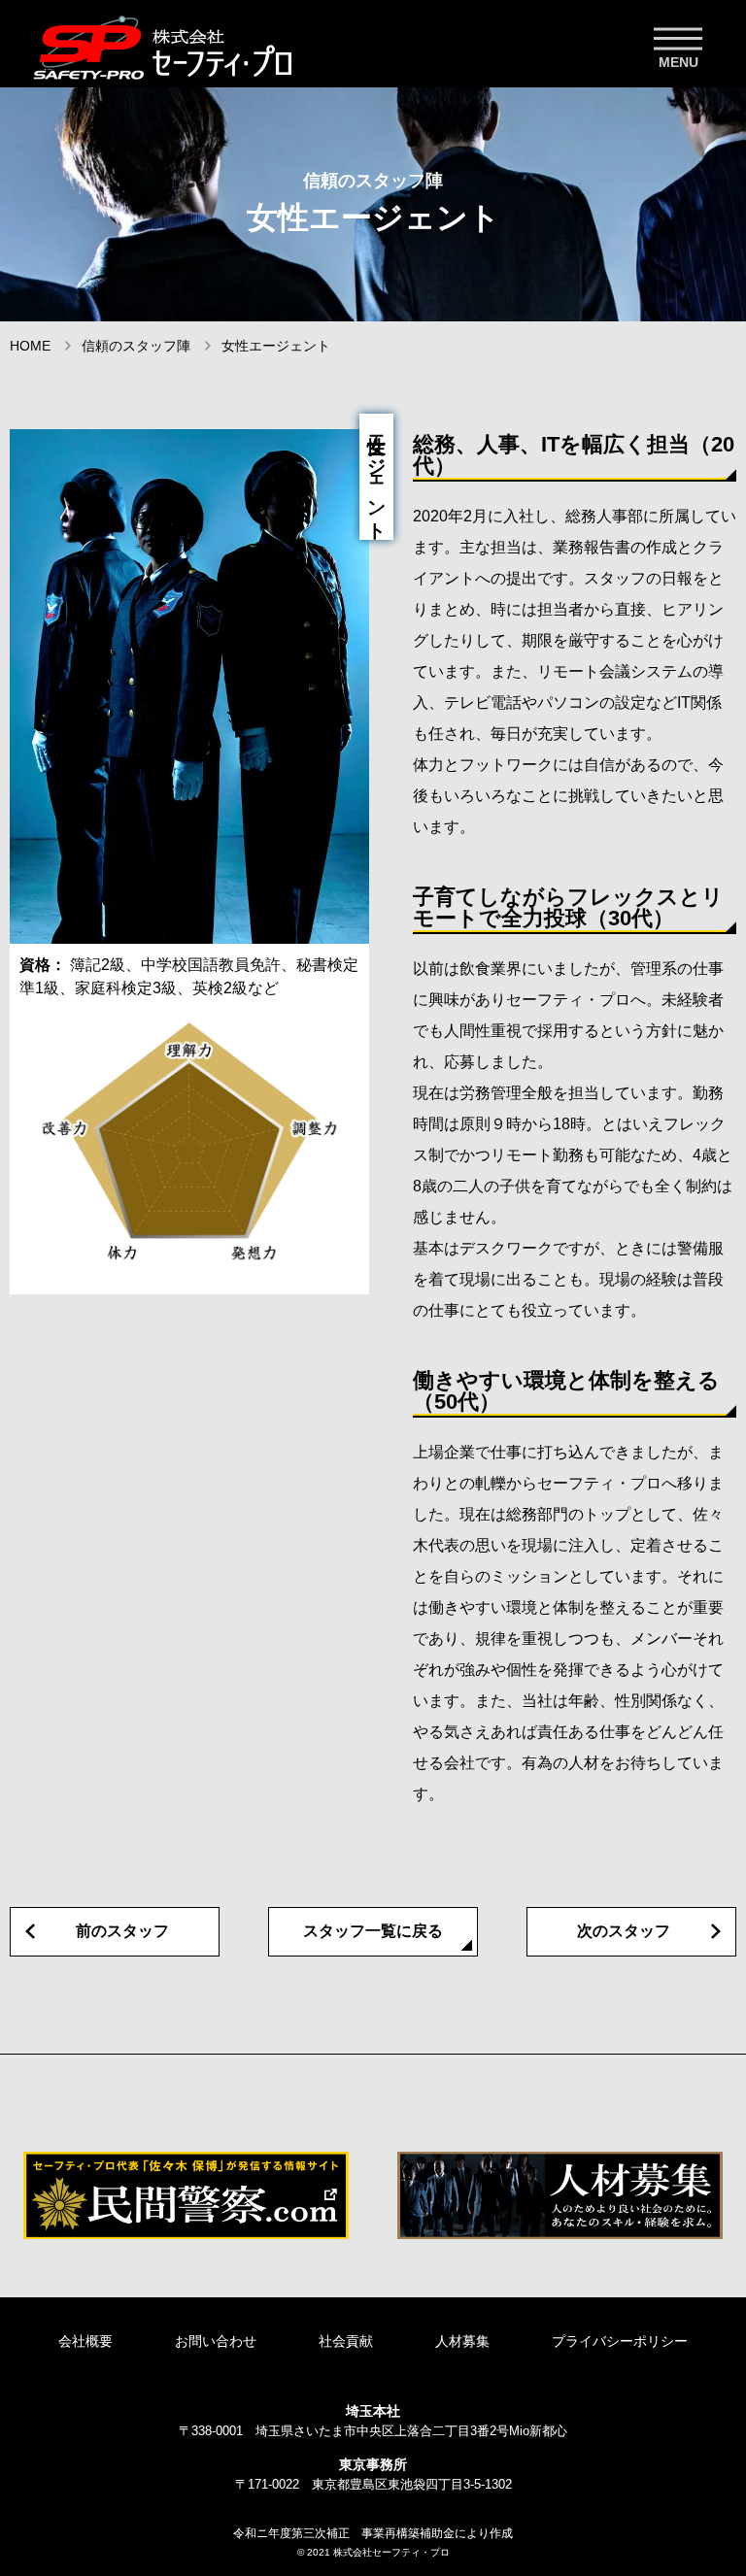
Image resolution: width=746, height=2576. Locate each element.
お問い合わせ (216, 2341)
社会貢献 (346, 2341)
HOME (30, 346)
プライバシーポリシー (620, 2341)
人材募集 (462, 2341)
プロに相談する (659, 2489)
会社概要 (85, 2341)
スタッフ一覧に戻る (373, 1931)
